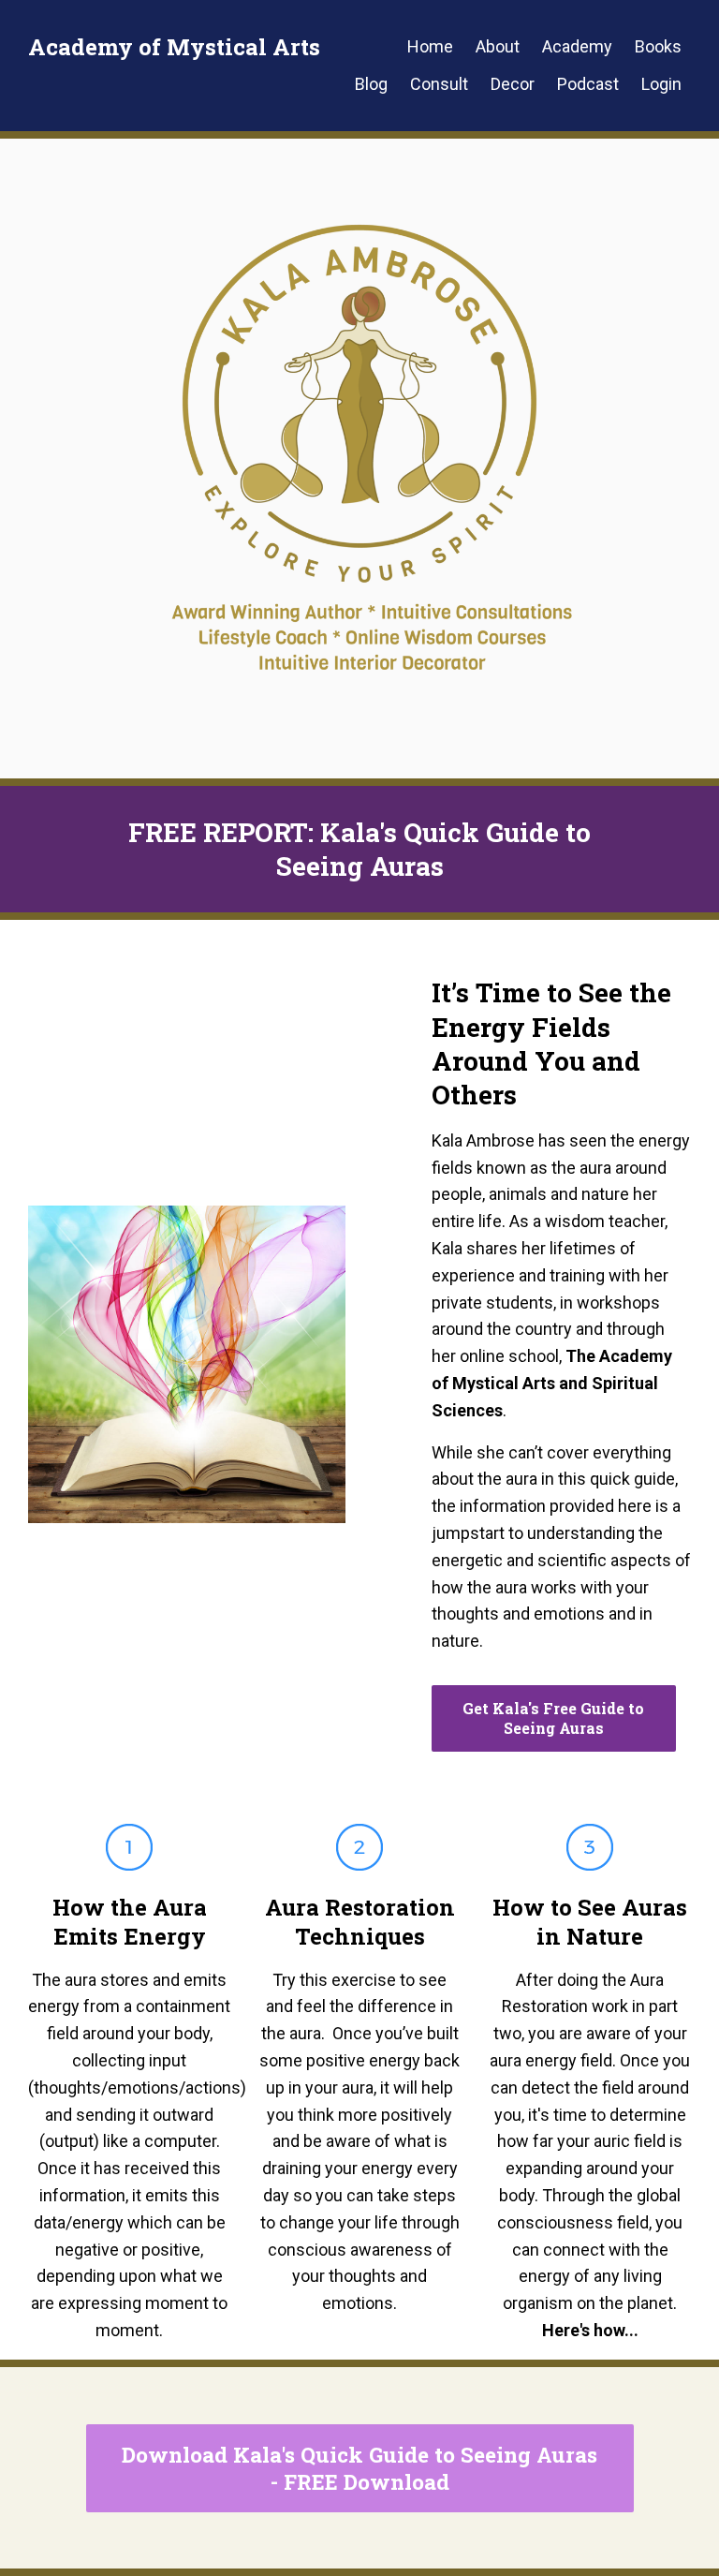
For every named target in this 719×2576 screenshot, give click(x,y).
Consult (439, 84)
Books (658, 46)
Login (661, 84)
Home (430, 46)
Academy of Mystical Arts (174, 47)
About (498, 46)
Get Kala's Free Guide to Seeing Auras (553, 1718)
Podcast (588, 84)
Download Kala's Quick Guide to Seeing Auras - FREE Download (359, 2468)
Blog (371, 84)
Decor (513, 84)
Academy (577, 46)
